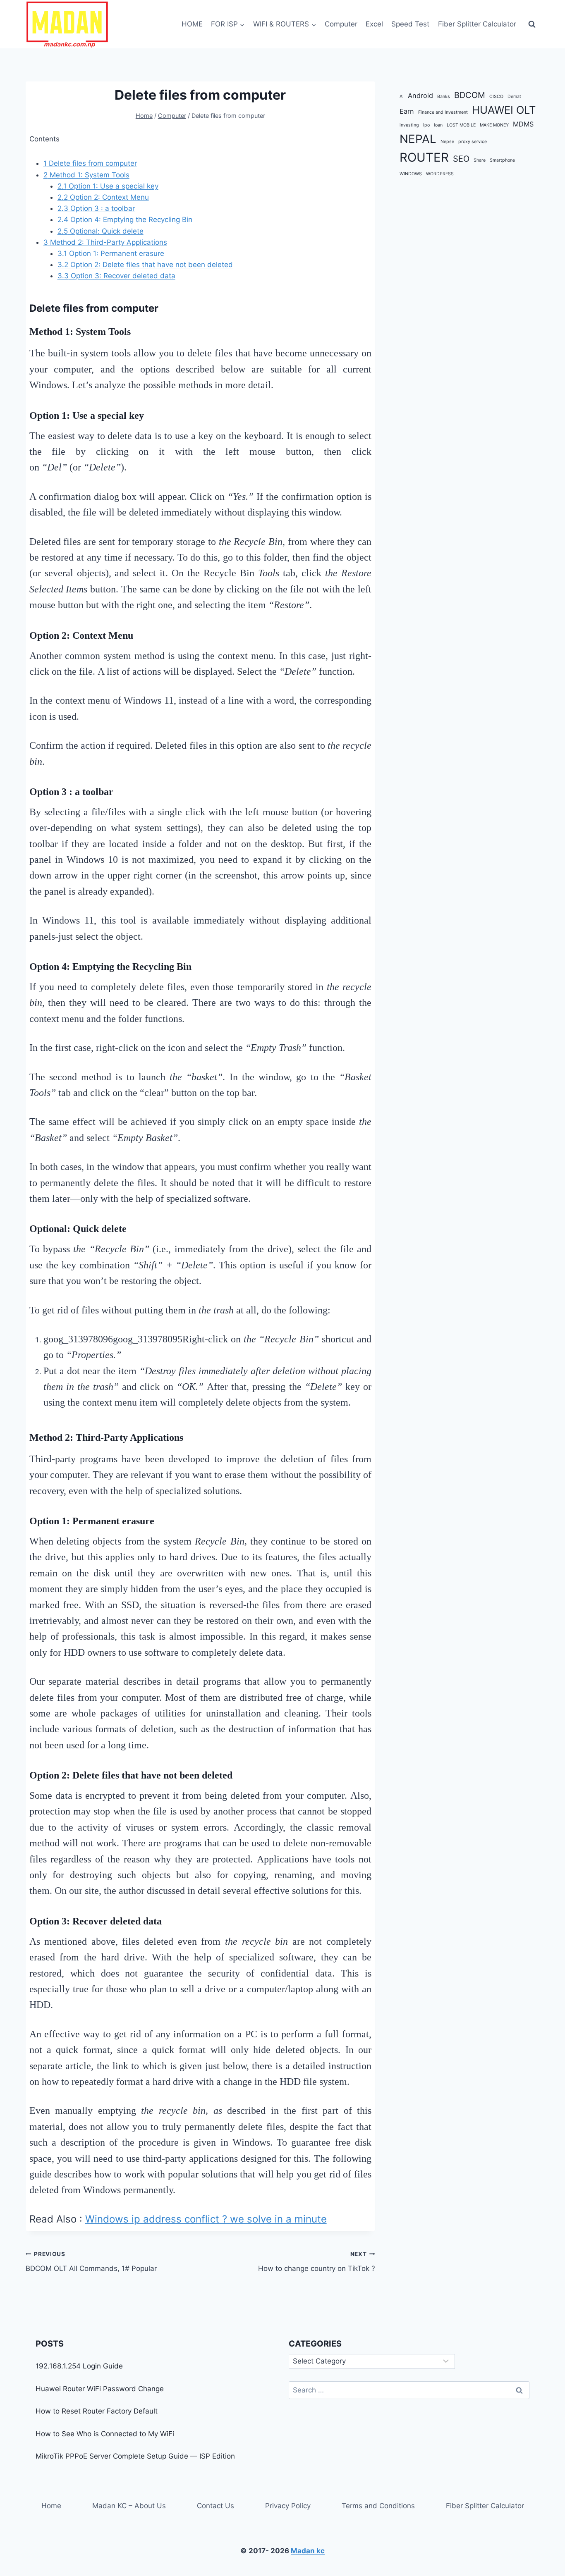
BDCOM (470, 95)
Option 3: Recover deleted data (116, 276)
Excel (374, 24)
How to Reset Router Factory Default (97, 2411)
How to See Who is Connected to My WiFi (105, 2434)
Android (420, 95)
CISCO (496, 97)
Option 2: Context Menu (103, 197)
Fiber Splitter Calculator (477, 24)
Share (480, 161)
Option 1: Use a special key (108, 186)
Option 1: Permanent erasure (111, 253)
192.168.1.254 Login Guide (79, 2366)
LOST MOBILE (461, 125)
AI (402, 97)
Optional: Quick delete (101, 231)
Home (51, 2506)
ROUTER (424, 158)
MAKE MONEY (494, 125)
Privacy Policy (288, 2506)
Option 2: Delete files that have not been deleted (145, 265)
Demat (514, 97)
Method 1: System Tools (86, 175)
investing (409, 125)
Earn (407, 111)
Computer (341, 24)
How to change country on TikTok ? (316, 2262)
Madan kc (308, 2551)
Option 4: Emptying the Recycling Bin (125, 220)
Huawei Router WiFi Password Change (100, 2389)
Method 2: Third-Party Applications (105, 242)
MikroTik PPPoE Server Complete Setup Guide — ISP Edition (135, 2456)
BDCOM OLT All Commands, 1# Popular (91, 2262)
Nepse (447, 142)
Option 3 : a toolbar (96, 208)
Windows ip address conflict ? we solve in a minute (206, 2219)
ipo (426, 125)
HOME (192, 24)
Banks (444, 97)
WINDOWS (411, 174)
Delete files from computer (90, 163)
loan (438, 125)
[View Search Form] (532, 24)
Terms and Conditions (378, 2506)
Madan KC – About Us (129, 2506)
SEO (461, 159)
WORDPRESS (440, 174)
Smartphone (502, 161)
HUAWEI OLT (504, 110)
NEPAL (418, 139)
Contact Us (215, 2506)
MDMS (523, 124)
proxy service (473, 142)
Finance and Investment (443, 112)
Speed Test (410, 24)
